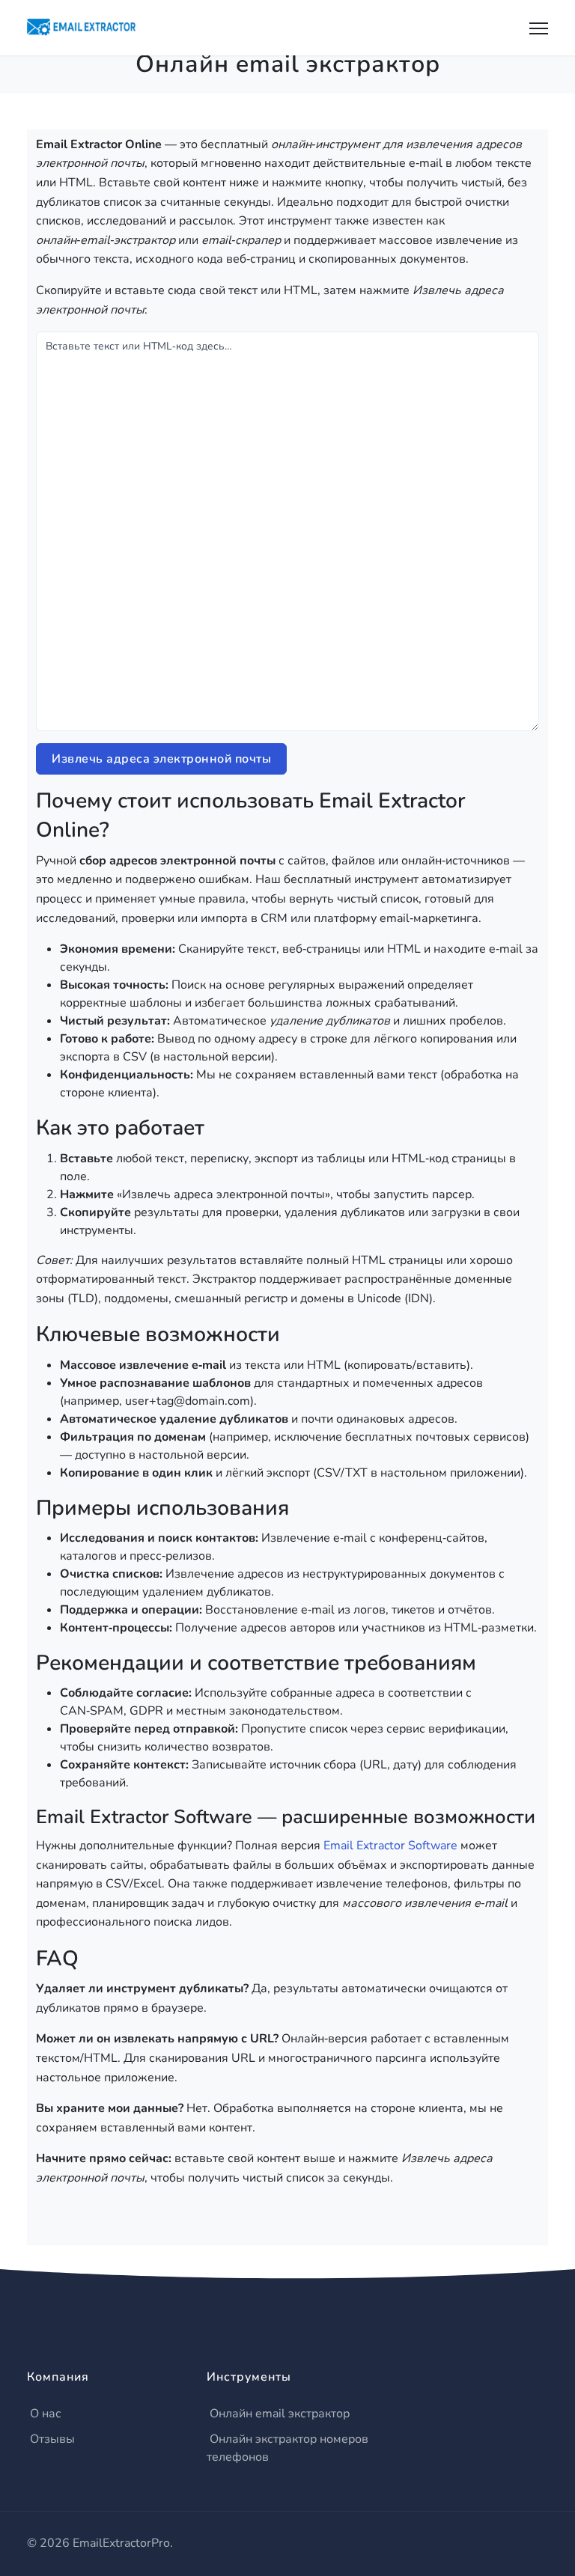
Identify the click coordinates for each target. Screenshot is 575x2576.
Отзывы (52, 2439)
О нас (46, 2414)
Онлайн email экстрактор (280, 2414)
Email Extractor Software (390, 1846)
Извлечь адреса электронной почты (161, 759)
